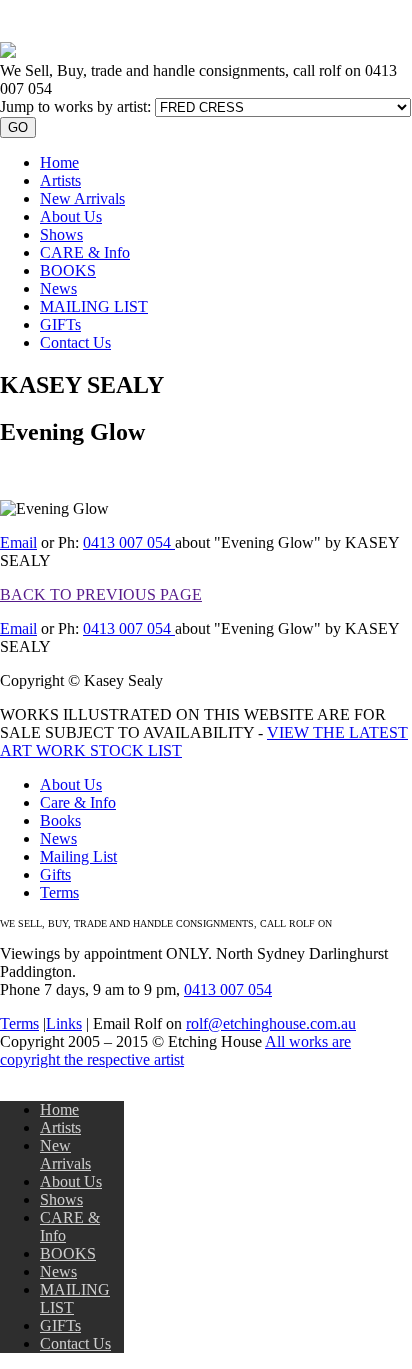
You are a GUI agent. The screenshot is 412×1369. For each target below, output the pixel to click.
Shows (61, 234)
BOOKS (68, 270)
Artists (60, 180)
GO (18, 127)
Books (60, 820)
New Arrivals (82, 198)
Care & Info (78, 802)
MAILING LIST (94, 306)
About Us (71, 216)
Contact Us (75, 342)
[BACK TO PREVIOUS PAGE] (116, 474)
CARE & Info (85, 252)
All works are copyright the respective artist (175, 1050)
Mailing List (78, 856)
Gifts (55, 874)
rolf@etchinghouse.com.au (271, 1023)
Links (64, 1023)
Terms (59, 892)
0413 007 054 (129, 542)
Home (59, 162)
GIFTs (60, 324)
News (58, 288)
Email (18, 542)
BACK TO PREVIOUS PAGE (101, 594)
